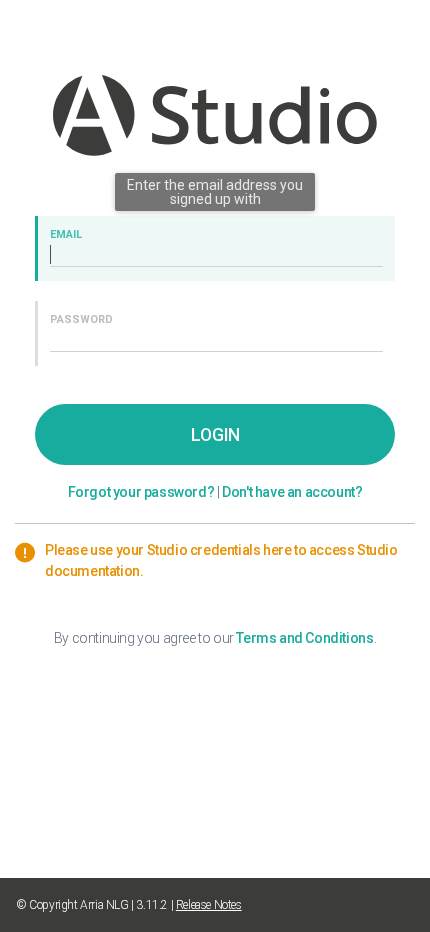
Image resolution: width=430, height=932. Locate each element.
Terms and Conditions (304, 638)
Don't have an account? (292, 492)
